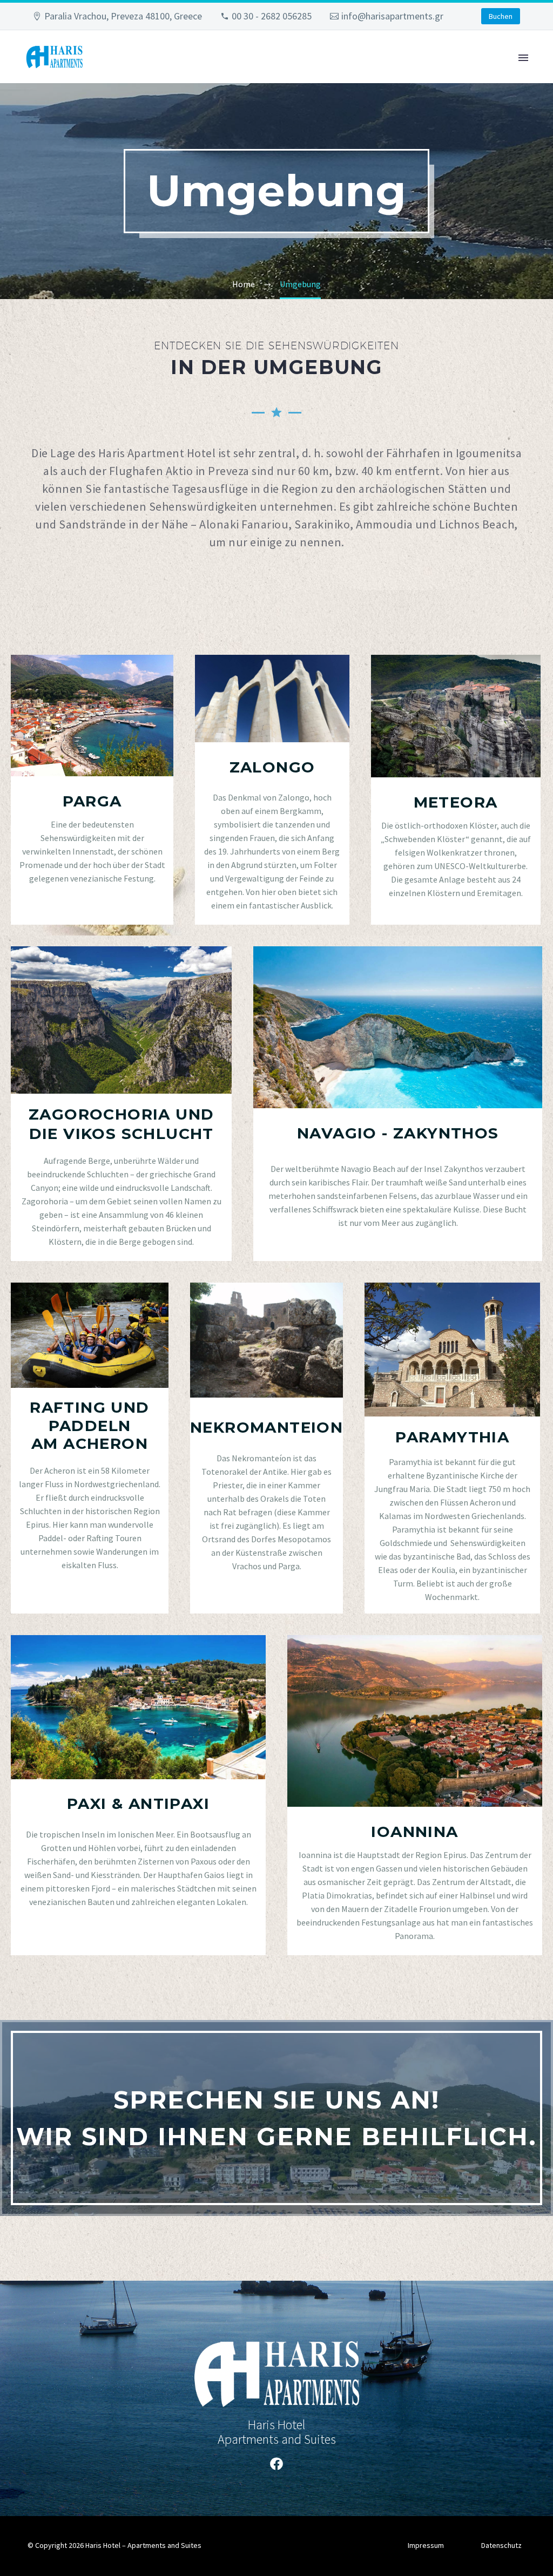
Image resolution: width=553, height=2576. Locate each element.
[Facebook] (276, 2464)
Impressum (426, 2545)
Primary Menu (523, 58)
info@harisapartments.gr (392, 16)
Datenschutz (501, 2545)
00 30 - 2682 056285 (272, 16)
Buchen (501, 16)
